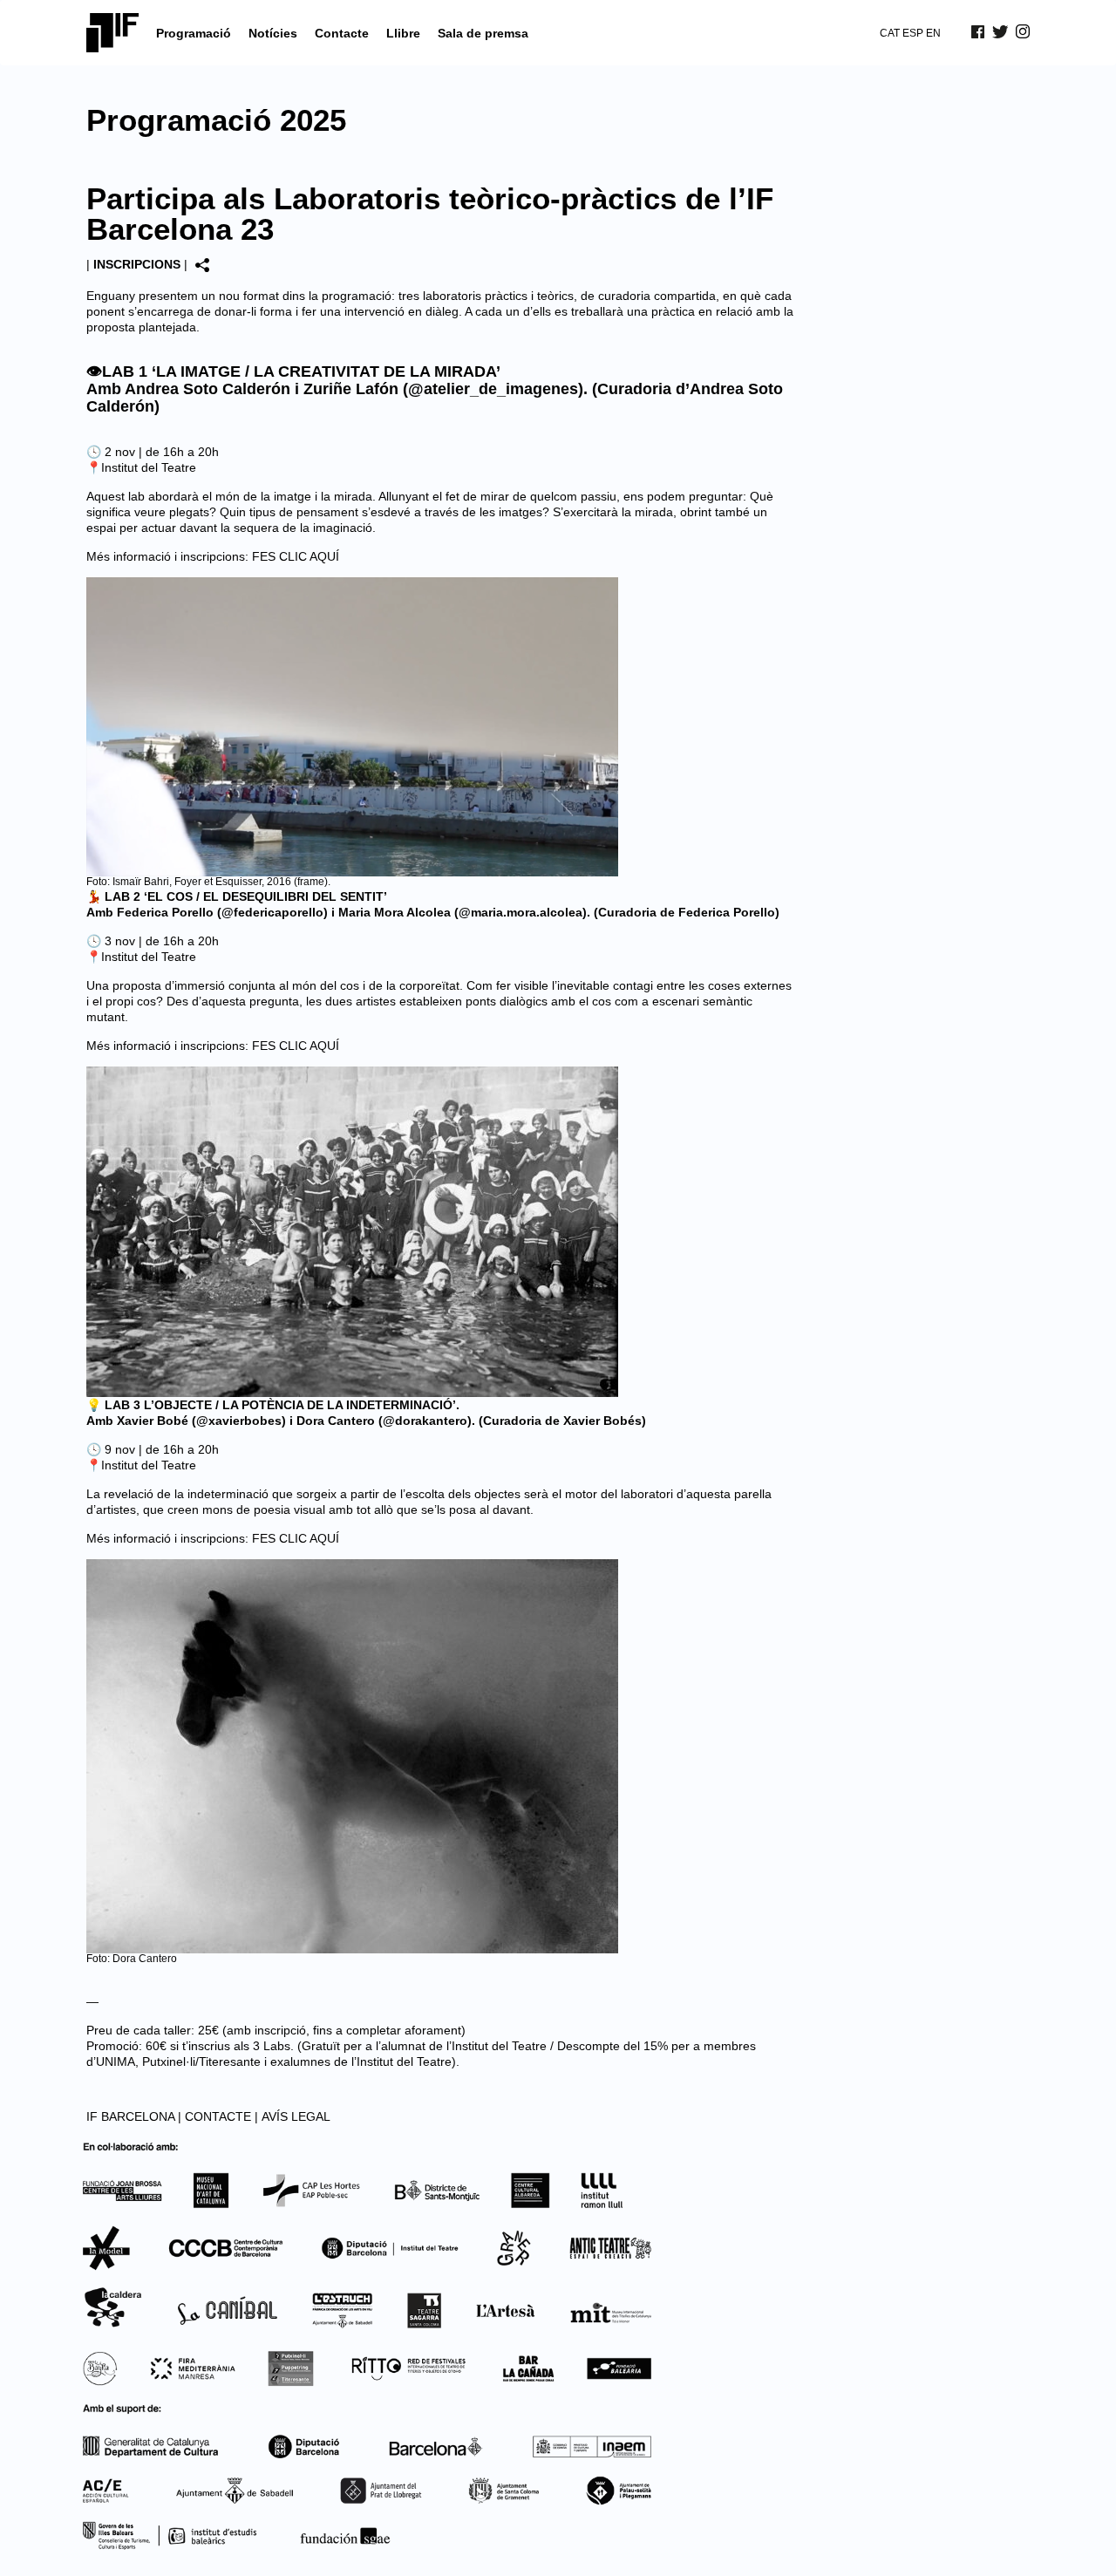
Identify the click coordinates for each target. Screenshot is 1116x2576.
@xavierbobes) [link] (241, 1421)
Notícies (273, 33)
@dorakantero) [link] (427, 1421)
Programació (194, 33)
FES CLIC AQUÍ (296, 556)
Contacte (342, 33)
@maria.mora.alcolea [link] (521, 912)
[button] (440, 311)
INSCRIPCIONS (137, 264)
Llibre (403, 33)
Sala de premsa (483, 33)
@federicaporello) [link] (275, 912)
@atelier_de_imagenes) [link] (496, 389)
